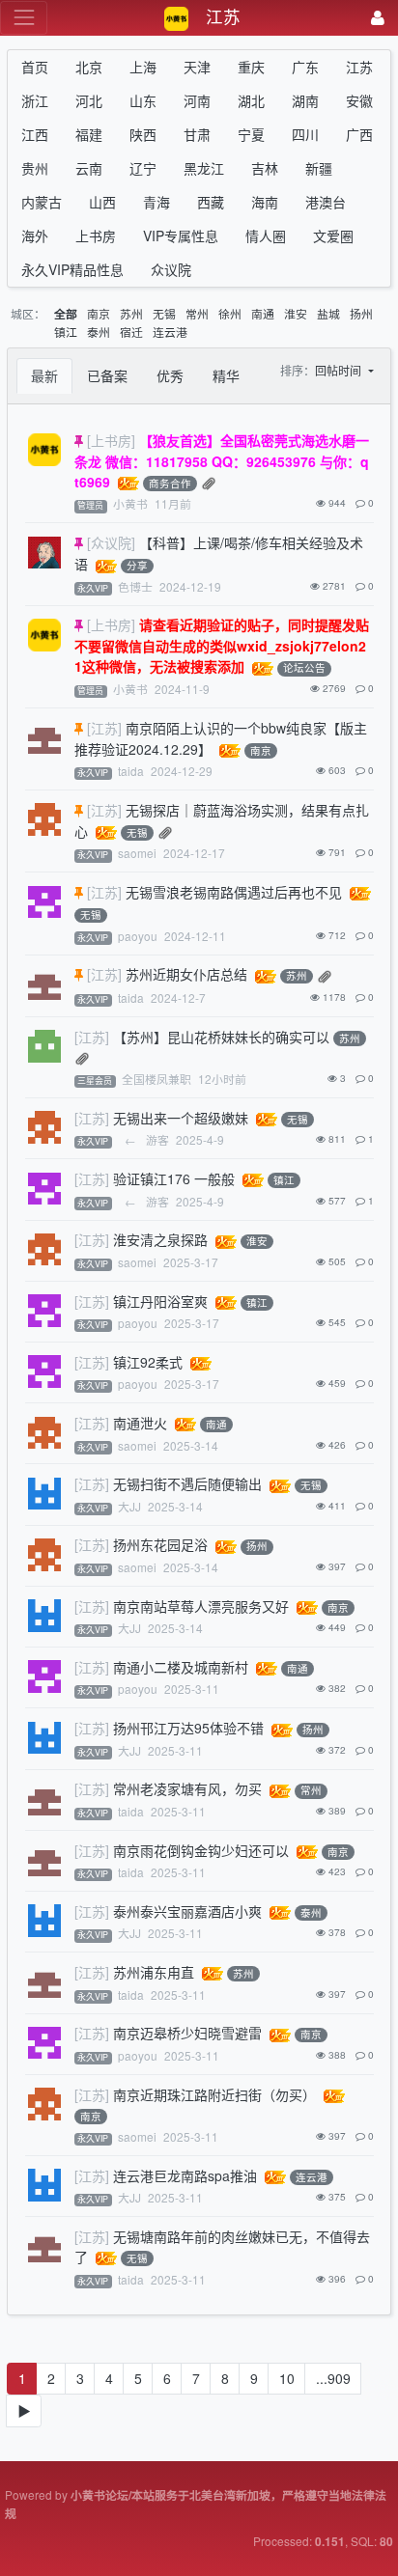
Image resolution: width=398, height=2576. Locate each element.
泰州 (99, 332)
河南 (197, 100)
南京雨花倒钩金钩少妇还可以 (201, 1850)
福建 (89, 134)
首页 (35, 67)
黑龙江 (204, 168)
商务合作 (170, 483)
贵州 (35, 168)
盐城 (328, 313)
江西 (35, 134)
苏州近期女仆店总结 (186, 974)
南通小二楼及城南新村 (181, 1667)
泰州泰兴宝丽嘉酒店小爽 (187, 1911)
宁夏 (251, 134)
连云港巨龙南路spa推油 (185, 2175)
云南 (89, 168)
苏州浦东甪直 (154, 1972)
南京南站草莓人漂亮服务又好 (201, 1606)
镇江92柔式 (148, 1362)
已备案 (107, 375)
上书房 (96, 235)
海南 (265, 202)
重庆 (251, 67)
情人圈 (266, 235)
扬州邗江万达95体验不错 (188, 1728)
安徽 (359, 100)
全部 (66, 314)
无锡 (164, 313)
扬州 (361, 313)
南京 (99, 313)
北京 (89, 67)
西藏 (211, 202)
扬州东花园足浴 (160, 1544)
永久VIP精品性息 (72, 269)
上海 (143, 67)
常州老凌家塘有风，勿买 (187, 1788)
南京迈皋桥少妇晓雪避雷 (187, 2033)
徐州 (230, 313)
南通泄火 (140, 1423)
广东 (305, 67)
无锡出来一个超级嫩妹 (181, 1118)
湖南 (305, 100)
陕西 (143, 134)
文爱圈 (333, 235)
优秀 (170, 375)
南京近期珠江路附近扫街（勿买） (214, 2094)
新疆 (319, 168)
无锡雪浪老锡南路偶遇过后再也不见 (234, 892)
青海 (156, 202)
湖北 (251, 100)
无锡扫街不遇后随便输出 (187, 1483)
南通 (263, 313)
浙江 (35, 100)
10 (287, 2378)
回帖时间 (340, 370)
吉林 (265, 168)
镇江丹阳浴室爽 (160, 1301)
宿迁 (131, 332)
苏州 (131, 313)
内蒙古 (42, 202)
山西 (102, 202)
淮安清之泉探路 (160, 1239)
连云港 (170, 332)
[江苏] (104, 728)
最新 (44, 375)
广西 (359, 134)
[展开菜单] (24, 18)
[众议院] (111, 542)
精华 (226, 375)
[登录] (378, 18)
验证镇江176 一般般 (174, 1178)
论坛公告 (304, 668)
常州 (197, 313)
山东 (143, 100)
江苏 (359, 67)
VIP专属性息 (181, 235)
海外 (35, 235)
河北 (89, 100)
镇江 (66, 332)
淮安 (296, 313)
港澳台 (326, 202)
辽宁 (143, 168)
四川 (305, 134)
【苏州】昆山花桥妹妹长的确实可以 (221, 1037)
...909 (333, 2378)
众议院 (171, 269)
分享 (137, 566)
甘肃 (197, 134)
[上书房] (111, 440)
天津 (197, 67)
